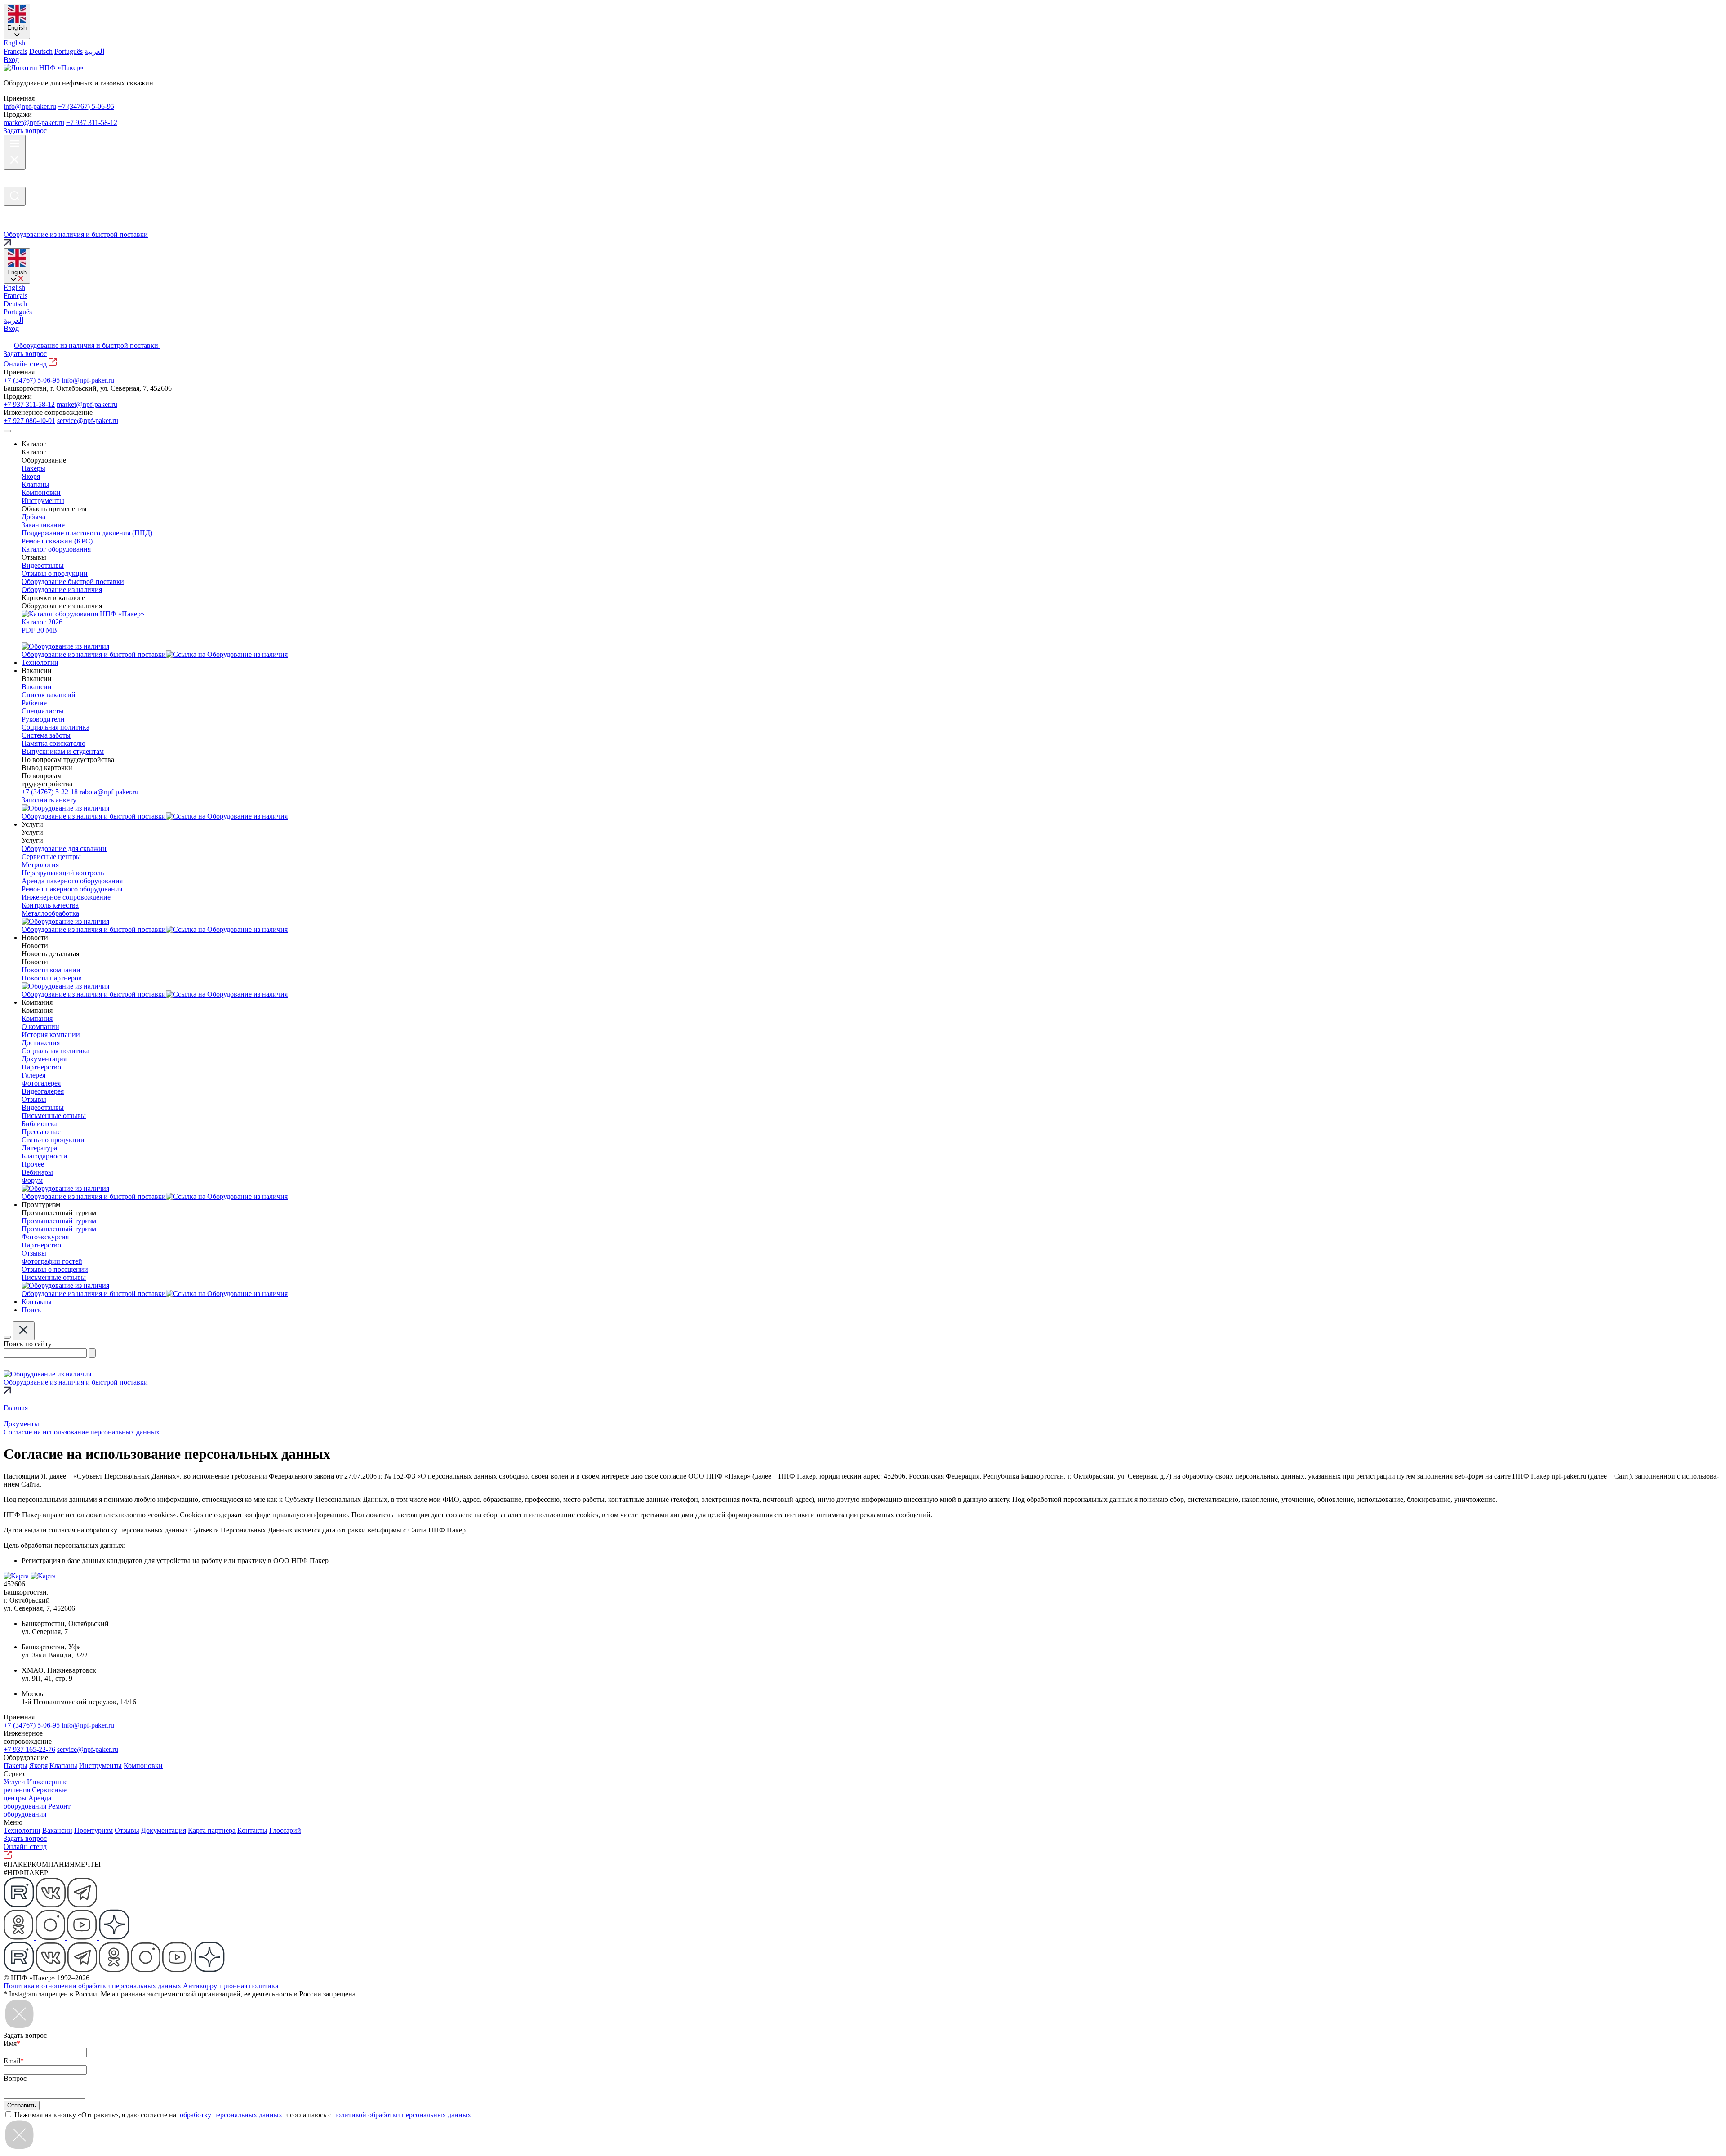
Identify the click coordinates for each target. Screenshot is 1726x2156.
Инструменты (100, 1766)
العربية (94, 51)
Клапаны (63, 1766)
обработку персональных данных (232, 2115)
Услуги (14, 1782)
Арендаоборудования (27, 1802)
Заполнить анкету (49, 800)
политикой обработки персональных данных (402, 2115)
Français (16, 51)
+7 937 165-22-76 (29, 1749)
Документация (164, 1830)
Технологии (22, 1830)
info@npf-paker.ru (30, 106)
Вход (11, 60)
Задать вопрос (25, 131)
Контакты (252, 1830)
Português (69, 51)
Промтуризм (93, 1830)
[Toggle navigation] (7, 431)
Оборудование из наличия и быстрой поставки (87, 345)
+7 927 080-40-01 (29, 421)
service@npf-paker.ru (88, 421)
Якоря (38, 1766)
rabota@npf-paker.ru (109, 792)
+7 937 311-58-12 (92, 122)
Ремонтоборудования (37, 1810)
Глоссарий (285, 1830)
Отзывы (127, 1830)
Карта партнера (212, 1830)
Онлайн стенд (26, 364)
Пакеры (16, 1766)
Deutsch (41, 51)
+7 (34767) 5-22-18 (50, 792)
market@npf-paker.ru (34, 122)
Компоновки (143, 1766)
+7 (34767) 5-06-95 (86, 106)
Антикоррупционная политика (231, 1986)
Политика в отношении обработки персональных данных (92, 1986)
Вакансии (57, 1830)
